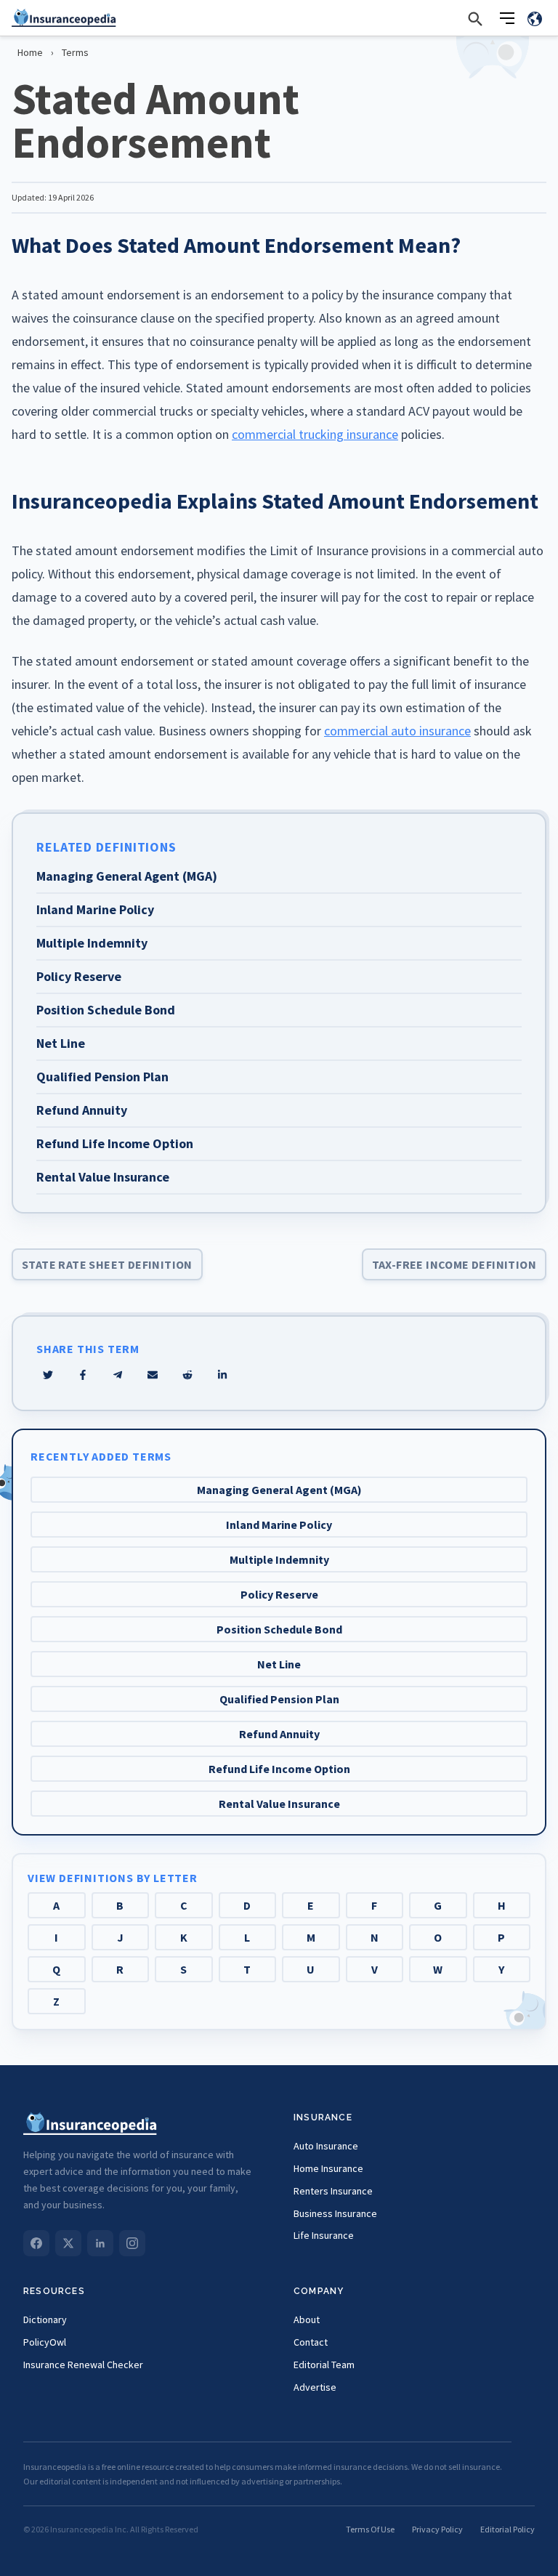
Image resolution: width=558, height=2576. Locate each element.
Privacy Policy (437, 2529)
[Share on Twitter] (48, 1375)
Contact (311, 2342)
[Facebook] (36, 2243)
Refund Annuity (279, 1734)
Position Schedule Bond (279, 1629)
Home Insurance (328, 2168)
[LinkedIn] (100, 2243)
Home (30, 52)
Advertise (315, 2387)
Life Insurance (324, 2235)
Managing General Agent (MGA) (279, 1490)
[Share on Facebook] (83, 1375)
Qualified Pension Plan (279, 1699)
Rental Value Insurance (279, 1804)
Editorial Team (324, 2365)
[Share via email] (153, 1375)
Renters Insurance (333, 2191)
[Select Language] (535, 18)
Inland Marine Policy (279, 1525)
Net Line (279, 1664)
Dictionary (45, 2319)
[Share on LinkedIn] (222, 1375)
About (307, 2319)
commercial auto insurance (397, 731)
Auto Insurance (326, 2146)
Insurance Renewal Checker (83, 2365)
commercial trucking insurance (315, 434)
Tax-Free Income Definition (454, 1264)
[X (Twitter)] (68, 2243)
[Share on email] (187, 1375)
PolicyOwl (45, 2342)
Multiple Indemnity (279, 1559)
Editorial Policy (508, 2529)
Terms (75, 52)
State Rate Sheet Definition (107, 1264)
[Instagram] (132, 2243)
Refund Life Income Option (279, 1769)
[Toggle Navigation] (507, 18)
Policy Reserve (279, 1594)
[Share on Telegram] (118, 1375)
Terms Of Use (370, 2529)
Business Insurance (335, 2213)
